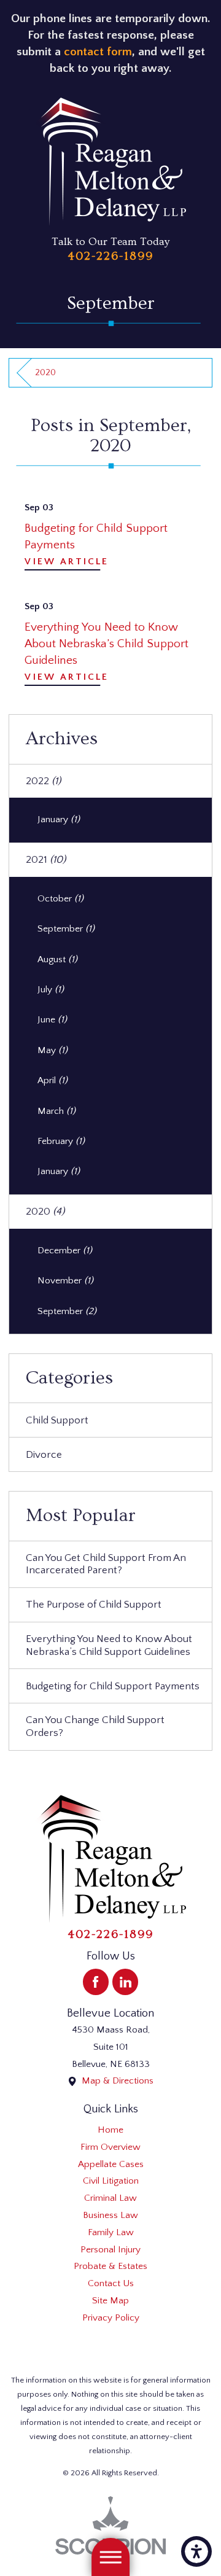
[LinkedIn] (125, 1982)
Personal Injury (110, 2250)
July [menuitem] (51, 990)
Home (110, 2130)
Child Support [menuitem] (57, 1420)
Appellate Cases (111, 2164)
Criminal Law (110, 2198)
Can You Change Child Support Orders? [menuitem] (95, 1726)
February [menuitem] (61, 1141)
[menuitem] (110, 2130)
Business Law (110, 2215)
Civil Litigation (111, 2181)
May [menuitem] (52, 1050)
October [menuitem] (60, 899)
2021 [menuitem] (46, 859)
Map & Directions (118, 2081)
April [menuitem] (52, 1080)
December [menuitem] (65, 1251)
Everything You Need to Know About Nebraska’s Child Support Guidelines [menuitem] (109, 1645)
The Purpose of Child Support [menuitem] (94, 1604)
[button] (196, 2551)
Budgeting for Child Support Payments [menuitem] (113, 1686)
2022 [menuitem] (43, 781)
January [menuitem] (59, 819)
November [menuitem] (65, 1281)
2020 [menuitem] (45, 1211)
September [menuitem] (66, 929)
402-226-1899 (110, 256)
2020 (45, 373)
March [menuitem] (56, 1111)
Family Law (111, 2232)
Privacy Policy (111, 2318)
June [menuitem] (52, 1020)
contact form (98, 52)
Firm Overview (110, 2147)
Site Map (110, 2301)
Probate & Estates (110, 2266)
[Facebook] (96, 1982)
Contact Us (111, 2283)
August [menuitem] (57, 959)
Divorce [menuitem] (44, 1454)
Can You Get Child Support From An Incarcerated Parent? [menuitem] (106, 1564)
